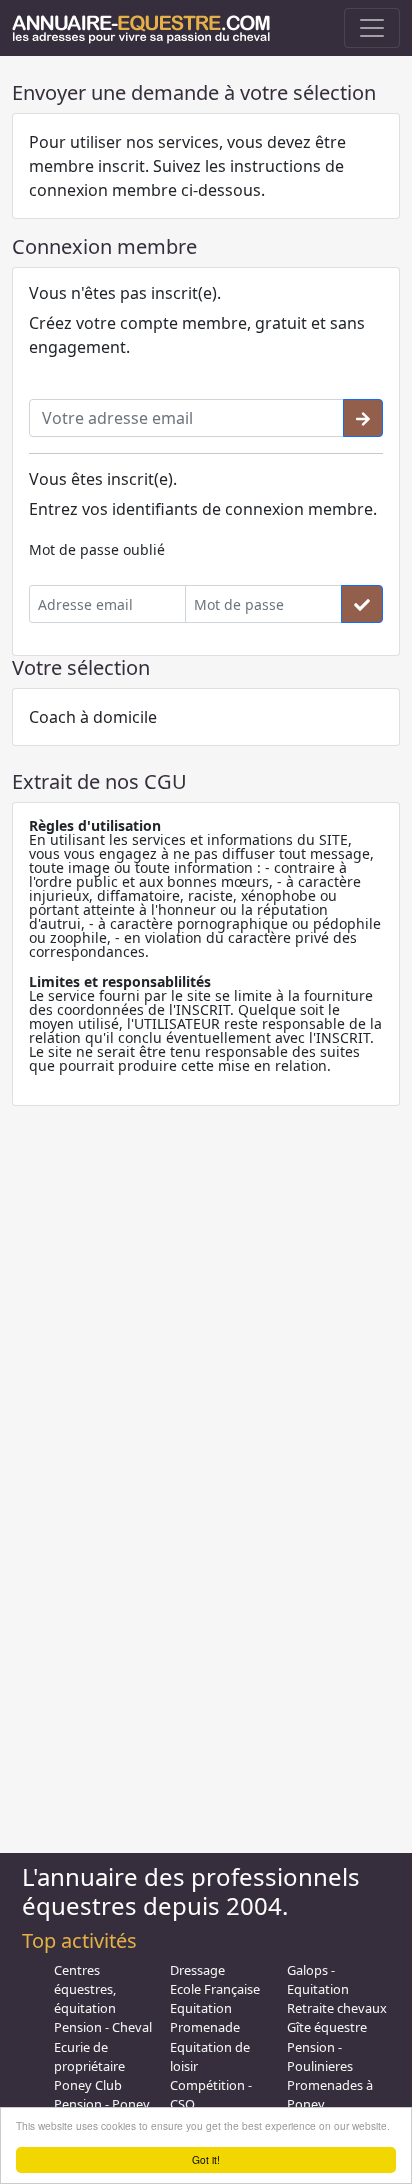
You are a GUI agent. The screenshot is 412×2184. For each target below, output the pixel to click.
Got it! (206, 2159)
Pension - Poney (102, 2104)
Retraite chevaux (337, 2008)
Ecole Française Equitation (215, 1998)
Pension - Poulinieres (320, 2056)
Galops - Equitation (318, 1979)
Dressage (197, 1970)
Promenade (205, 2027)
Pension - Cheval (103, 2027)
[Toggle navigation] (372, 28)
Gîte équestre (327, 2027)
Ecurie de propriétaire (89, 2056)
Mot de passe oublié (97, 549)
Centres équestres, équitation (85, 1989)
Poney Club (88, 2085)
